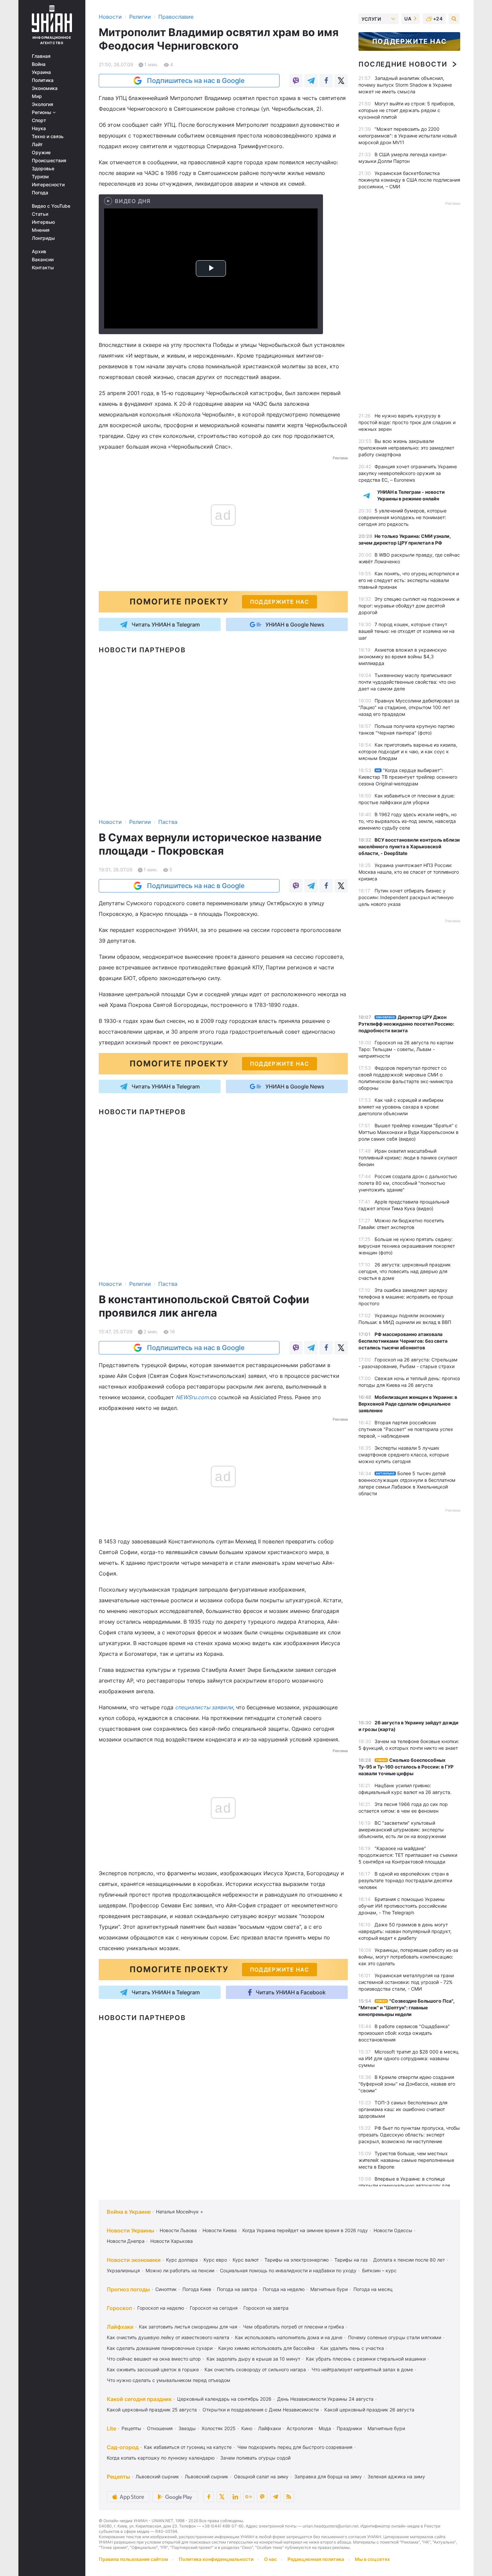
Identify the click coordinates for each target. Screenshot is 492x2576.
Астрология (300, 2428)
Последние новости (403, 64)
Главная (41, 56)
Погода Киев (197, 2289)
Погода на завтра (237, 2289)
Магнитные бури (329, 2289)
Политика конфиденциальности (216, 2559)
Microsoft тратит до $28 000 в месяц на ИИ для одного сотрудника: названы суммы (408, 2058)
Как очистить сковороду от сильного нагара (255, 2369)
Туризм (40, 177)
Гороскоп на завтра (266, 2308)
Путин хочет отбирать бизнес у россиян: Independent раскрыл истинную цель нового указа (406, 897)
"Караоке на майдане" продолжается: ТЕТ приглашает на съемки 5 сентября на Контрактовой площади (408, 1855)
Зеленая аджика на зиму (396, 2476)
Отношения (160, 2428)
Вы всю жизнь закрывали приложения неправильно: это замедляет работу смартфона (406, 448)
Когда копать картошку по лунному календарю (161, 2458)
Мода (325, 2428)
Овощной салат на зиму (261, 2476)
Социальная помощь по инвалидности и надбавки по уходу (288, 2270)
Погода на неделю (284, 2289)
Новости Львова (178, 2230)
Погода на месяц (373, 2289)
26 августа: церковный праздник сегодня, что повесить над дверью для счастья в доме (405, 1271)
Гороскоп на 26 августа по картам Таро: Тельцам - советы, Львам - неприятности (406, 1049)
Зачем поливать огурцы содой (255, 2458)
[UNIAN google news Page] (249, 2497)
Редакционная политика (316, 2559)
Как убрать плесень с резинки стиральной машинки (366, 2359)
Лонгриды (43, 238)
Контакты (43, 268)
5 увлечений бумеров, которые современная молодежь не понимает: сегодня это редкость (402, 517)
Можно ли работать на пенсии (180, 2270)
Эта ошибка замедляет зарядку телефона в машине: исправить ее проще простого (406, 1297)
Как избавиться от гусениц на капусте (188, 2447)
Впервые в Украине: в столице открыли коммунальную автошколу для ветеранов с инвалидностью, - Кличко (404, 2185)
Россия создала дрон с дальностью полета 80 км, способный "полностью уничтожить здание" (408, 1183)
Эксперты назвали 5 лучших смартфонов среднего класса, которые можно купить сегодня (404, 1455)
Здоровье (43, 169)
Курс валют (246, 2260)
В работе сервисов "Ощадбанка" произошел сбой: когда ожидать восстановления (404, 2033)
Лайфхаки (120, 2327)
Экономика (45, 88)
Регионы (42, 112)
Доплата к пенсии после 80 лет (409, 2260)
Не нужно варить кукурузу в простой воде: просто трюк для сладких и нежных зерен (407, 422)
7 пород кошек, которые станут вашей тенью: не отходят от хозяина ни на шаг (406, 631)
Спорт (39, 120)
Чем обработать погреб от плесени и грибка (294, 2327)
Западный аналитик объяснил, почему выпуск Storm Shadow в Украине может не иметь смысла (405, 85)
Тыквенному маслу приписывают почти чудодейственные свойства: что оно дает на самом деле (407, 682)
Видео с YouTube (51, 206)
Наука (39, 128)
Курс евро (215, 2260)
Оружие (41, 153)
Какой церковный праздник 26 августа (369, 2410)
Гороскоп (119, 2308)
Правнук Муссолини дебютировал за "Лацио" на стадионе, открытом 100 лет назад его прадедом (409, 707)
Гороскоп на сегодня (214, 2308)
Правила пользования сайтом (133, 2559)
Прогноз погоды (128, 2289)
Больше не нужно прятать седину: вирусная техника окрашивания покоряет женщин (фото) (407, 1246)
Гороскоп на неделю (161, 2308)
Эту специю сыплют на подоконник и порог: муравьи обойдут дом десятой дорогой (409, 606)
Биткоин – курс (379, 2270)
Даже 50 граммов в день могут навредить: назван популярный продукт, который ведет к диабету (405, 1931)
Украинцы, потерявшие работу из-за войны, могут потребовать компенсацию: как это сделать (408, 1957)
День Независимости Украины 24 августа (325, 2399)
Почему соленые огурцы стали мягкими (395, 2337)
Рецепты (131, 2428)
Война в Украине (129, 2212)
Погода (40, 193)
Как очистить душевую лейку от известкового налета (168, 2337)
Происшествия (49, 161)
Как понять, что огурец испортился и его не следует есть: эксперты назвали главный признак (409, 580)
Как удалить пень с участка (352, 2348)
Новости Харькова (172, 2241)
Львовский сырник (157, 2476)
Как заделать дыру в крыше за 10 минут (253, 2359)
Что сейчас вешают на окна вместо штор (154, 2359)
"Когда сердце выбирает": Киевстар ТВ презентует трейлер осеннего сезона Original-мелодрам (408, 777)
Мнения (41, 230)
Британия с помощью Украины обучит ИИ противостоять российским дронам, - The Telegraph (403, 1906)
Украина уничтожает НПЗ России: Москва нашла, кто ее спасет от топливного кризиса (409, 872)
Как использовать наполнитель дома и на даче (289, 2337)
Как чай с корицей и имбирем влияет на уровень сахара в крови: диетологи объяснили (401, 1107)
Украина (41, 72)
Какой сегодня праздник (139, 2399)
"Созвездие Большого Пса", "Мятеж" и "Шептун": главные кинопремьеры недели (406, 2008)
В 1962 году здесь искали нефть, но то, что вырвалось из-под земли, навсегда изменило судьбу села (407, 821)
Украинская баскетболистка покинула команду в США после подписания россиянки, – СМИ (409, 180)
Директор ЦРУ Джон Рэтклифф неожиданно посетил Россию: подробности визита (406, 1024)
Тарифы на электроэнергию (297, 2260)
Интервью (43, 222)
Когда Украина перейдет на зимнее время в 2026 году (305, 2230)
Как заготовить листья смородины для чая (188, 2327)
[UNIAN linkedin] (235, 2497)
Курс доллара (182, 2260)
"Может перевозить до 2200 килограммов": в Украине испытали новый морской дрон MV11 (407, 136)
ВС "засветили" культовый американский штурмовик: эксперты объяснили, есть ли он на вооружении (402, 1830)
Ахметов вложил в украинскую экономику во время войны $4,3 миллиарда (402, 656)
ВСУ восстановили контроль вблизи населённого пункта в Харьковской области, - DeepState (409, 846)
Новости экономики (134, 2260)
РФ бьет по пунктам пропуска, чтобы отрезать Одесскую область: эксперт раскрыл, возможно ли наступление (409, 2135)
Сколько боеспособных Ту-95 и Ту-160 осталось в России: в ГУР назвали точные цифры (406, 1767)
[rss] (289, 2497)
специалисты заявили (204, 1707)
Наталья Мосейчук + (180, 2212)
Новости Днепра (126, 2241)
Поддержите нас (409, 41)
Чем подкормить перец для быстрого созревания (295, 2447)
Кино (247, 2428)
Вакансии (43, 260)
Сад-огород (123, 2447)
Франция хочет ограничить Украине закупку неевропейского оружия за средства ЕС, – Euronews (408, 473)
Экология (43, 104)
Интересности (48, 185)
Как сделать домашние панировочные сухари (160, 2348)
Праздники (349, 2428)
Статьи (40, 214)
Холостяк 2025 (219, 2428)
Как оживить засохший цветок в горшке (153, 2369)
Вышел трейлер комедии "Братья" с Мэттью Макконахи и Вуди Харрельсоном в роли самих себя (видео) (408, 1132)
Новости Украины (131, 2230)
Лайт (37, 145)
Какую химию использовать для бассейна (266, 2348)
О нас (270, 2559)
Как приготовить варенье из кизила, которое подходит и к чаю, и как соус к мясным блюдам (408, 751)
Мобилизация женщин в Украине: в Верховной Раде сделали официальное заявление (408, 1404)
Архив (39, 252)
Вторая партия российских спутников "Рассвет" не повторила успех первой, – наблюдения (406, 1429)
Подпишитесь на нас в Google (196, 81)
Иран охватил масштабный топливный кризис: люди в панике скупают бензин (408, 1158)
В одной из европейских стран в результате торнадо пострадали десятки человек (405, 1880)
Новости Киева (220, 2230)
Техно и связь (48, 136)
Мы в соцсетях (372, 2559)
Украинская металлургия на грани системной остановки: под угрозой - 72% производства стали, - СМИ (406, 1982)
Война (39, 64)
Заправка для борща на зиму (328, 2476)
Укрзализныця (123, 2270)
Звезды (187, 2428)
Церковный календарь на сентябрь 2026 (224, 2399)
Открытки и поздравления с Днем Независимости (261, 2410)
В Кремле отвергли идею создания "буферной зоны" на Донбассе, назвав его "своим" (407, 2084)
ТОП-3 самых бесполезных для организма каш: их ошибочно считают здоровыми (403, 2109)
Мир (37, 96)
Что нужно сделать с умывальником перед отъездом (169, 2380)
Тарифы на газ (351, 2260)
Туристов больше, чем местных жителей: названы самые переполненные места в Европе (406, 2160)
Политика (43, 80)
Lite (111, 2428)
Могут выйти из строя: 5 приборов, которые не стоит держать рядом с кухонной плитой (407, 110)
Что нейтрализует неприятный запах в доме (362, 2369)
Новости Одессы (393, 2230)
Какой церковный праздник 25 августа (152, 2410)
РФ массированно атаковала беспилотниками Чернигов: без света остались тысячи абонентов (403, 1341)
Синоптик (166, 2289)
